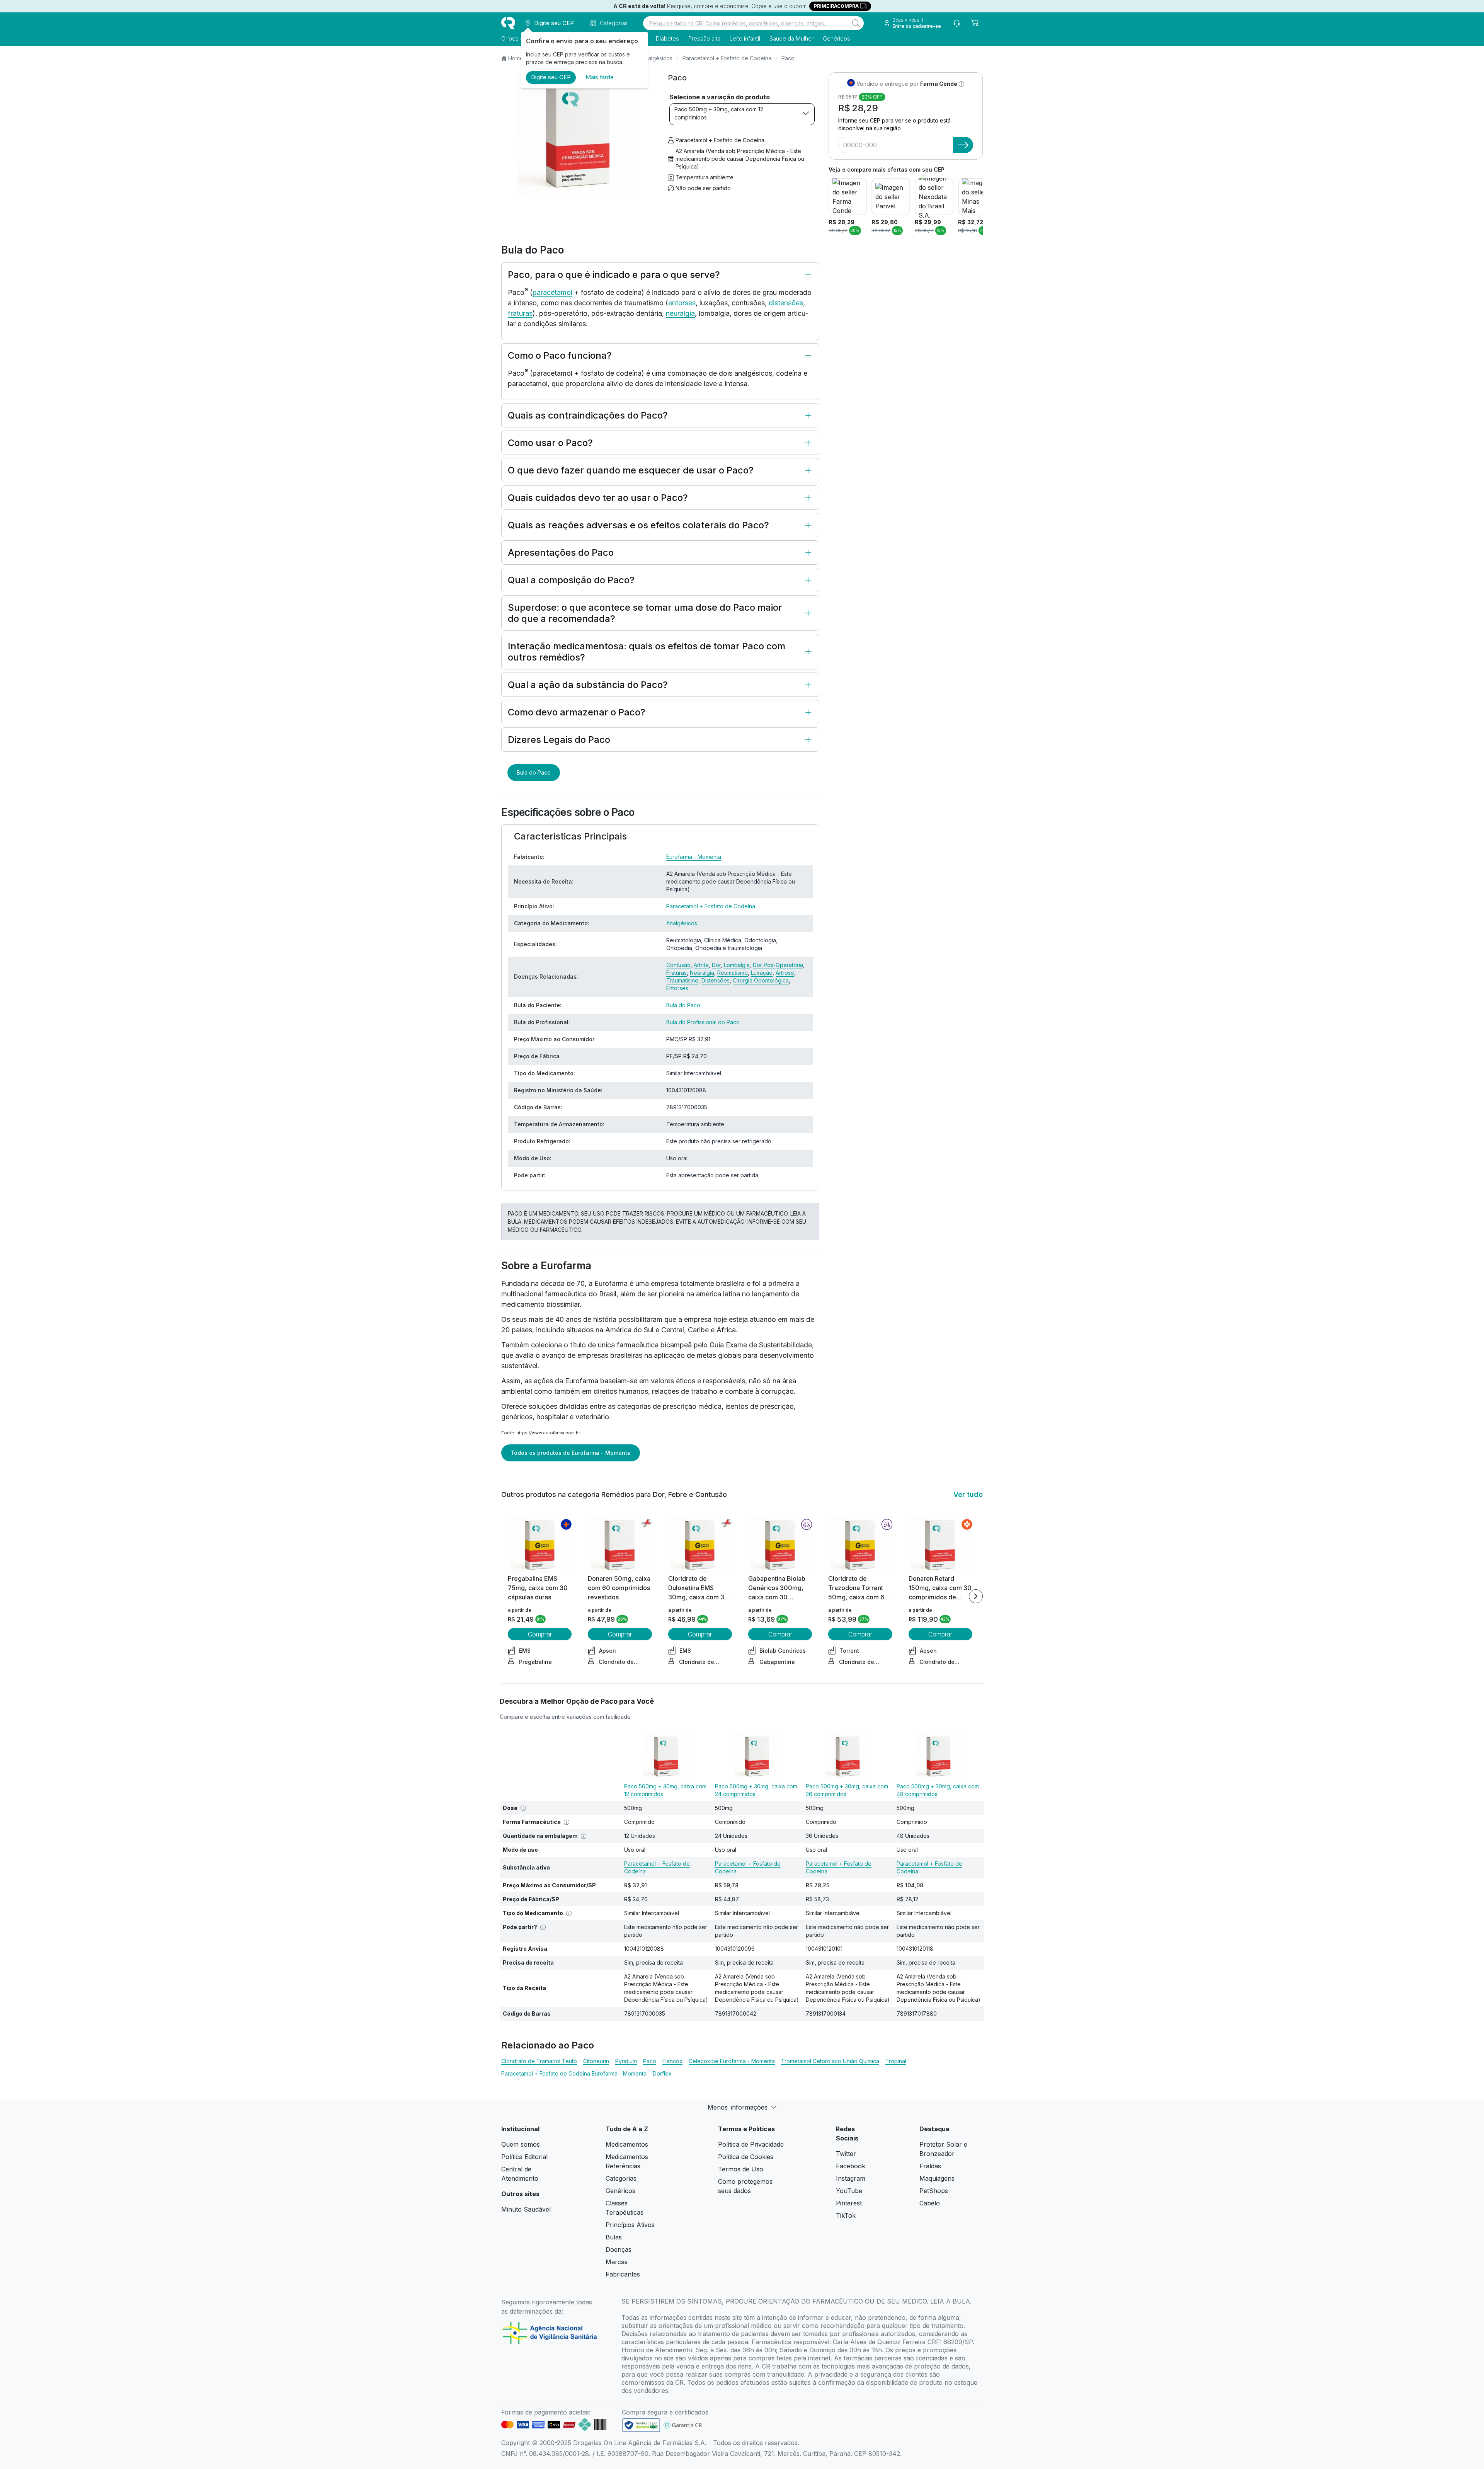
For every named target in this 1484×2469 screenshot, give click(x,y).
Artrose (785, 973)
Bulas (614, 2237)
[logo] (508, 23)
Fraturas (676, 973)
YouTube (849, 2191)
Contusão (678, 965)
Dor (716, 965)
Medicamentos (627, 2144)
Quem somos (521, 2144)
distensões (786, 303)
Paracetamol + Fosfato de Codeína (727, 58)
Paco (650, 2061)
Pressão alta (704, 38)
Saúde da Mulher (791, 38)
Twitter (846, 2154)
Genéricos (836, 38)
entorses (682, 303)
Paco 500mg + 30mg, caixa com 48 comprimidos (938, 1790)
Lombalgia (737, 965)
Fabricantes (623, 2274)
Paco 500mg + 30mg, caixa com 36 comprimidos (847, 1790)
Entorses (677, 988)
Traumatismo (682, 980)
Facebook (851, 2166)
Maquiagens (937, 2178)
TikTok (846, 2215)
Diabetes (667, 38)
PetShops (934, 2191)
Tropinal (896, 2061)
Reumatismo (733, 973)
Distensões (716, 980)
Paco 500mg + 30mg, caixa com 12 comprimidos (719, 113)
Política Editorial (524, 2157)
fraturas (520, 313)
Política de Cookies (746, 2157)
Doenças (619, 2249)
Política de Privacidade (751, 2144)
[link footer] (641, 2425)
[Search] (856, 23)
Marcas (617, 2262)
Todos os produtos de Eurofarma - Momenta (571, 1453)
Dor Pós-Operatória (778, 965)
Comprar (540, 1634)
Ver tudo (968, 1494)
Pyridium (626, 2061)
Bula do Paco (534, 772)
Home (516, 58)
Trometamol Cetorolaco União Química (830, 2061)
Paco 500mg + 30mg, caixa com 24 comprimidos (756, 1790)
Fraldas (930, 2166)
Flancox (672, 2061)
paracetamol (552, 292)
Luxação (762, 973)
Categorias (621, 2178)
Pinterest (849, 2203)
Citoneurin (596, 2061)
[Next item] (976, 1596)
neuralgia (680, 313)
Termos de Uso (741, 2169)
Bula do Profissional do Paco (703, 1022)
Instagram (851, 2178)
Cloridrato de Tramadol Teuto (539, 2061)
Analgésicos (657, 58)
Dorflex (662, 2073)
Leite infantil (745, 38)
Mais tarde (600, 77)
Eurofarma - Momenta (694, 857)
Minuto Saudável (526, 2209)
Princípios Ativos (630, 2225)
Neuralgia (702, 973)
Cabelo (930, 2203)
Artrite (701, 965)
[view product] (540, 1545)
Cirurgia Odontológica (761, 980)
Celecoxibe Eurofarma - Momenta (732, 2061)
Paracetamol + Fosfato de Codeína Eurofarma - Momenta (574, 2073)
